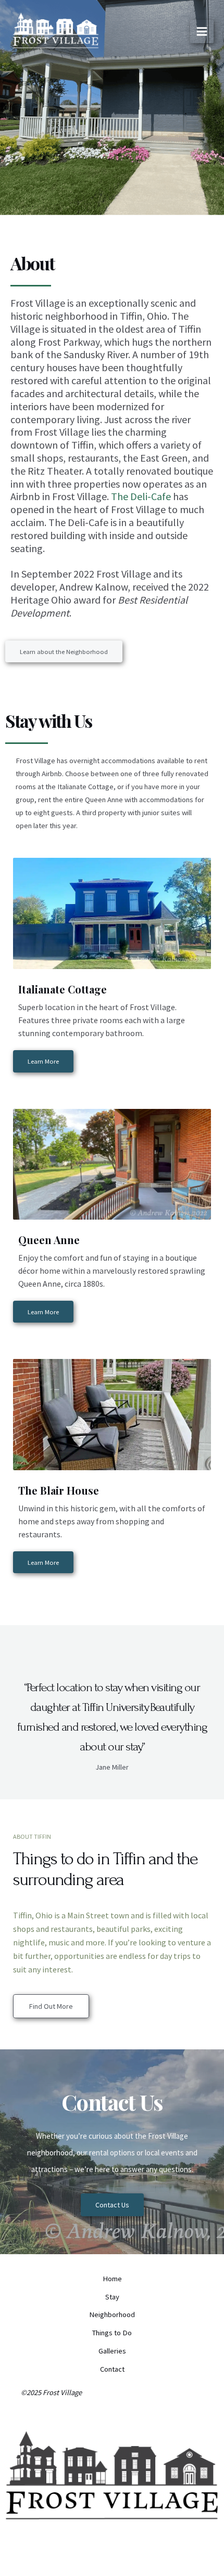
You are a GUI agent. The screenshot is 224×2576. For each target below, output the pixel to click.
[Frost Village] (55, 33)
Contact (112, 2369)
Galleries (112, 2351)
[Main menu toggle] (202, 31)
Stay (112, 2297)
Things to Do (112, 2333)
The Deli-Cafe (141, 496)
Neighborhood (112, 2315)
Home (112, 2279)
